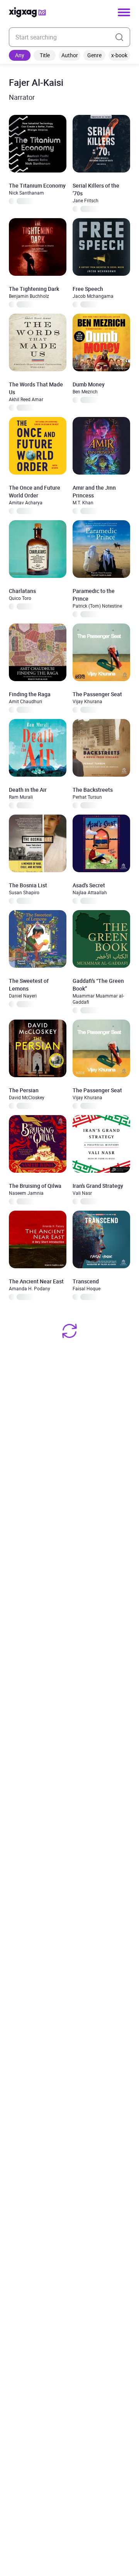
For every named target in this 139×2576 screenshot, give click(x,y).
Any (20, 55)
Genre (94, 55)
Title (45, 55)
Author (70, 55)
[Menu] (124, 12)
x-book (119, 55)
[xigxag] (27, 12)
